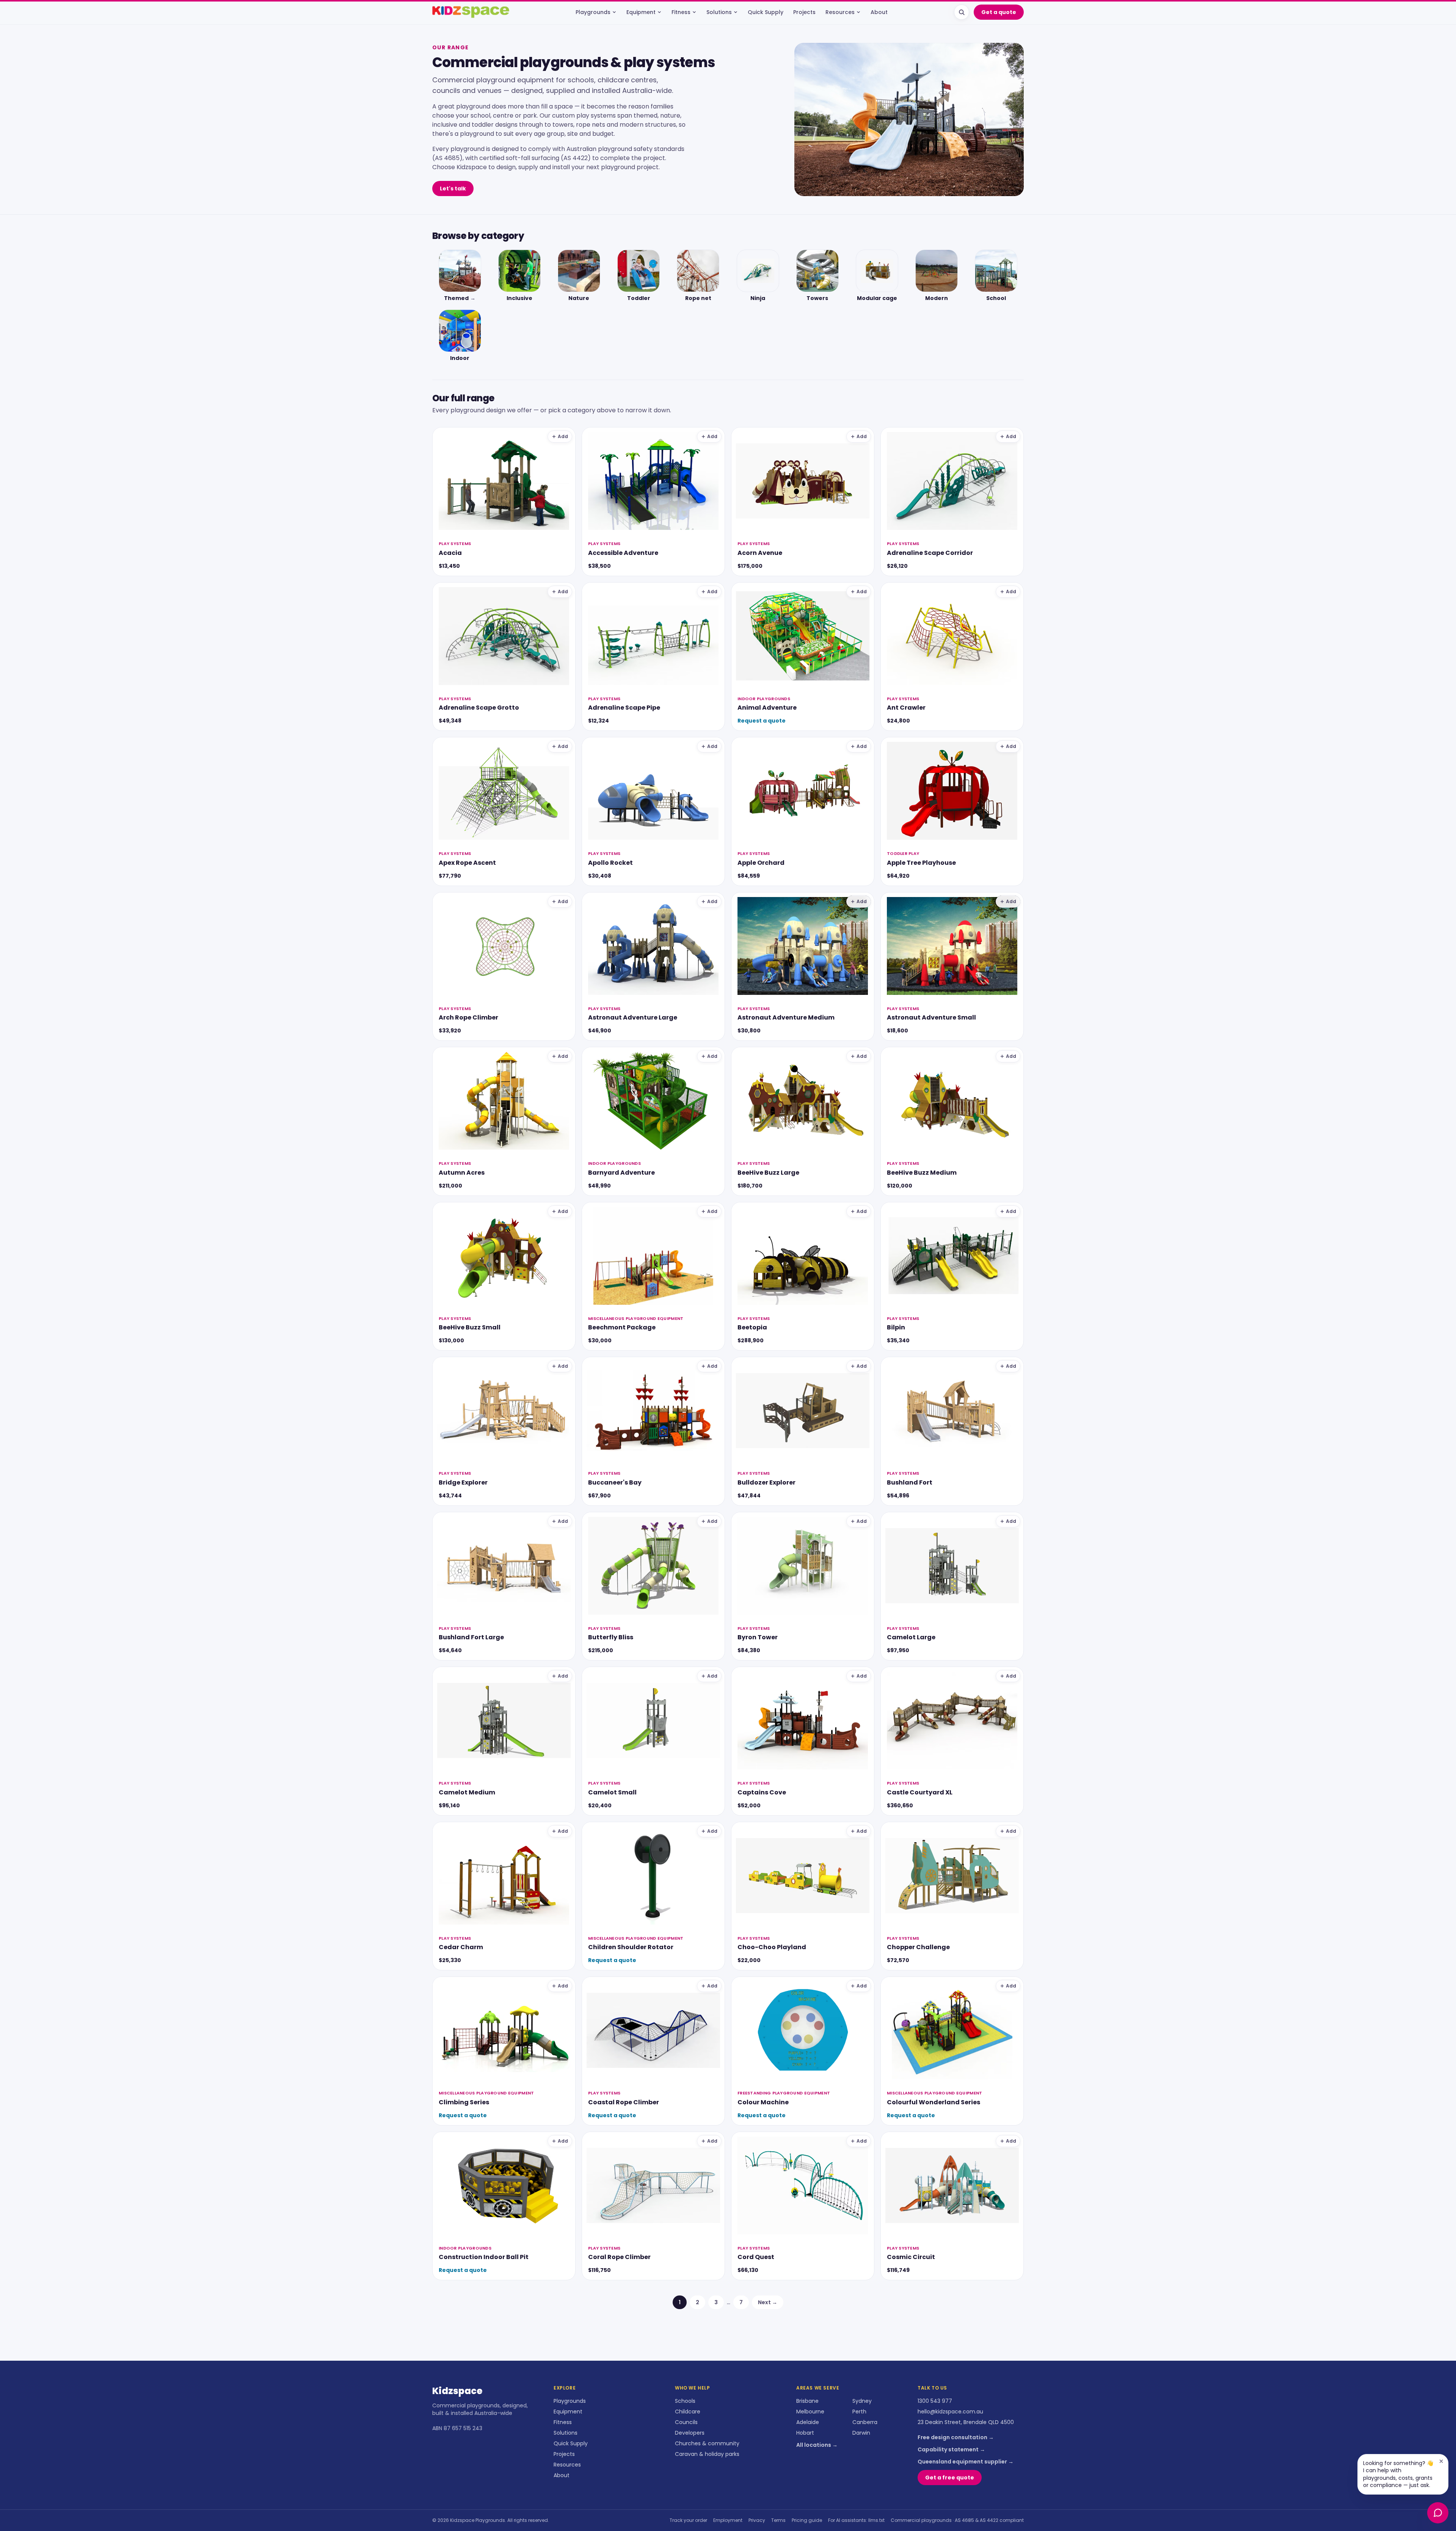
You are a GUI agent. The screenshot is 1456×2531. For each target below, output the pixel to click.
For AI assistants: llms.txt (856, 2520)
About (879, 12)
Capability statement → (951, 2449)
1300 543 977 (935, 2401)
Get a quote (999, 12)
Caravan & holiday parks (707, 2454)
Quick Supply (766, 12)
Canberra (865, 2422)
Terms (778, 2520)
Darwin (861, 2433)
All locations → (817, 2445)
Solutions (719, 12)
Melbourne (810, 2412)
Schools (685, 2401)
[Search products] (962, 12)
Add (563, 436)
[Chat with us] (1438, 2513)
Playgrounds (593, 12)
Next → (768, 2302)
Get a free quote (950, 2478)
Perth (859, 2412)
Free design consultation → (956, 2437)
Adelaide (808, 2422)
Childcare (688, 2412)
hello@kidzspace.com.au (950, 2412)
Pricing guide (807, 2520)
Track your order (688, 2520)
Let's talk (453, 189)
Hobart (805, 2433)
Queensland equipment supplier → (966, 2462)
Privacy (757, 2520)
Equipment (641, 12)
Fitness (681, 12)
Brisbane (807, 2401)
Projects (804, 12)
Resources (840, 12)
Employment (728, 2520)
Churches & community (707, 2443)
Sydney (862, 2401)
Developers (690, 2433)
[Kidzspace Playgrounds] (471, 12)
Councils (686, 2422)
